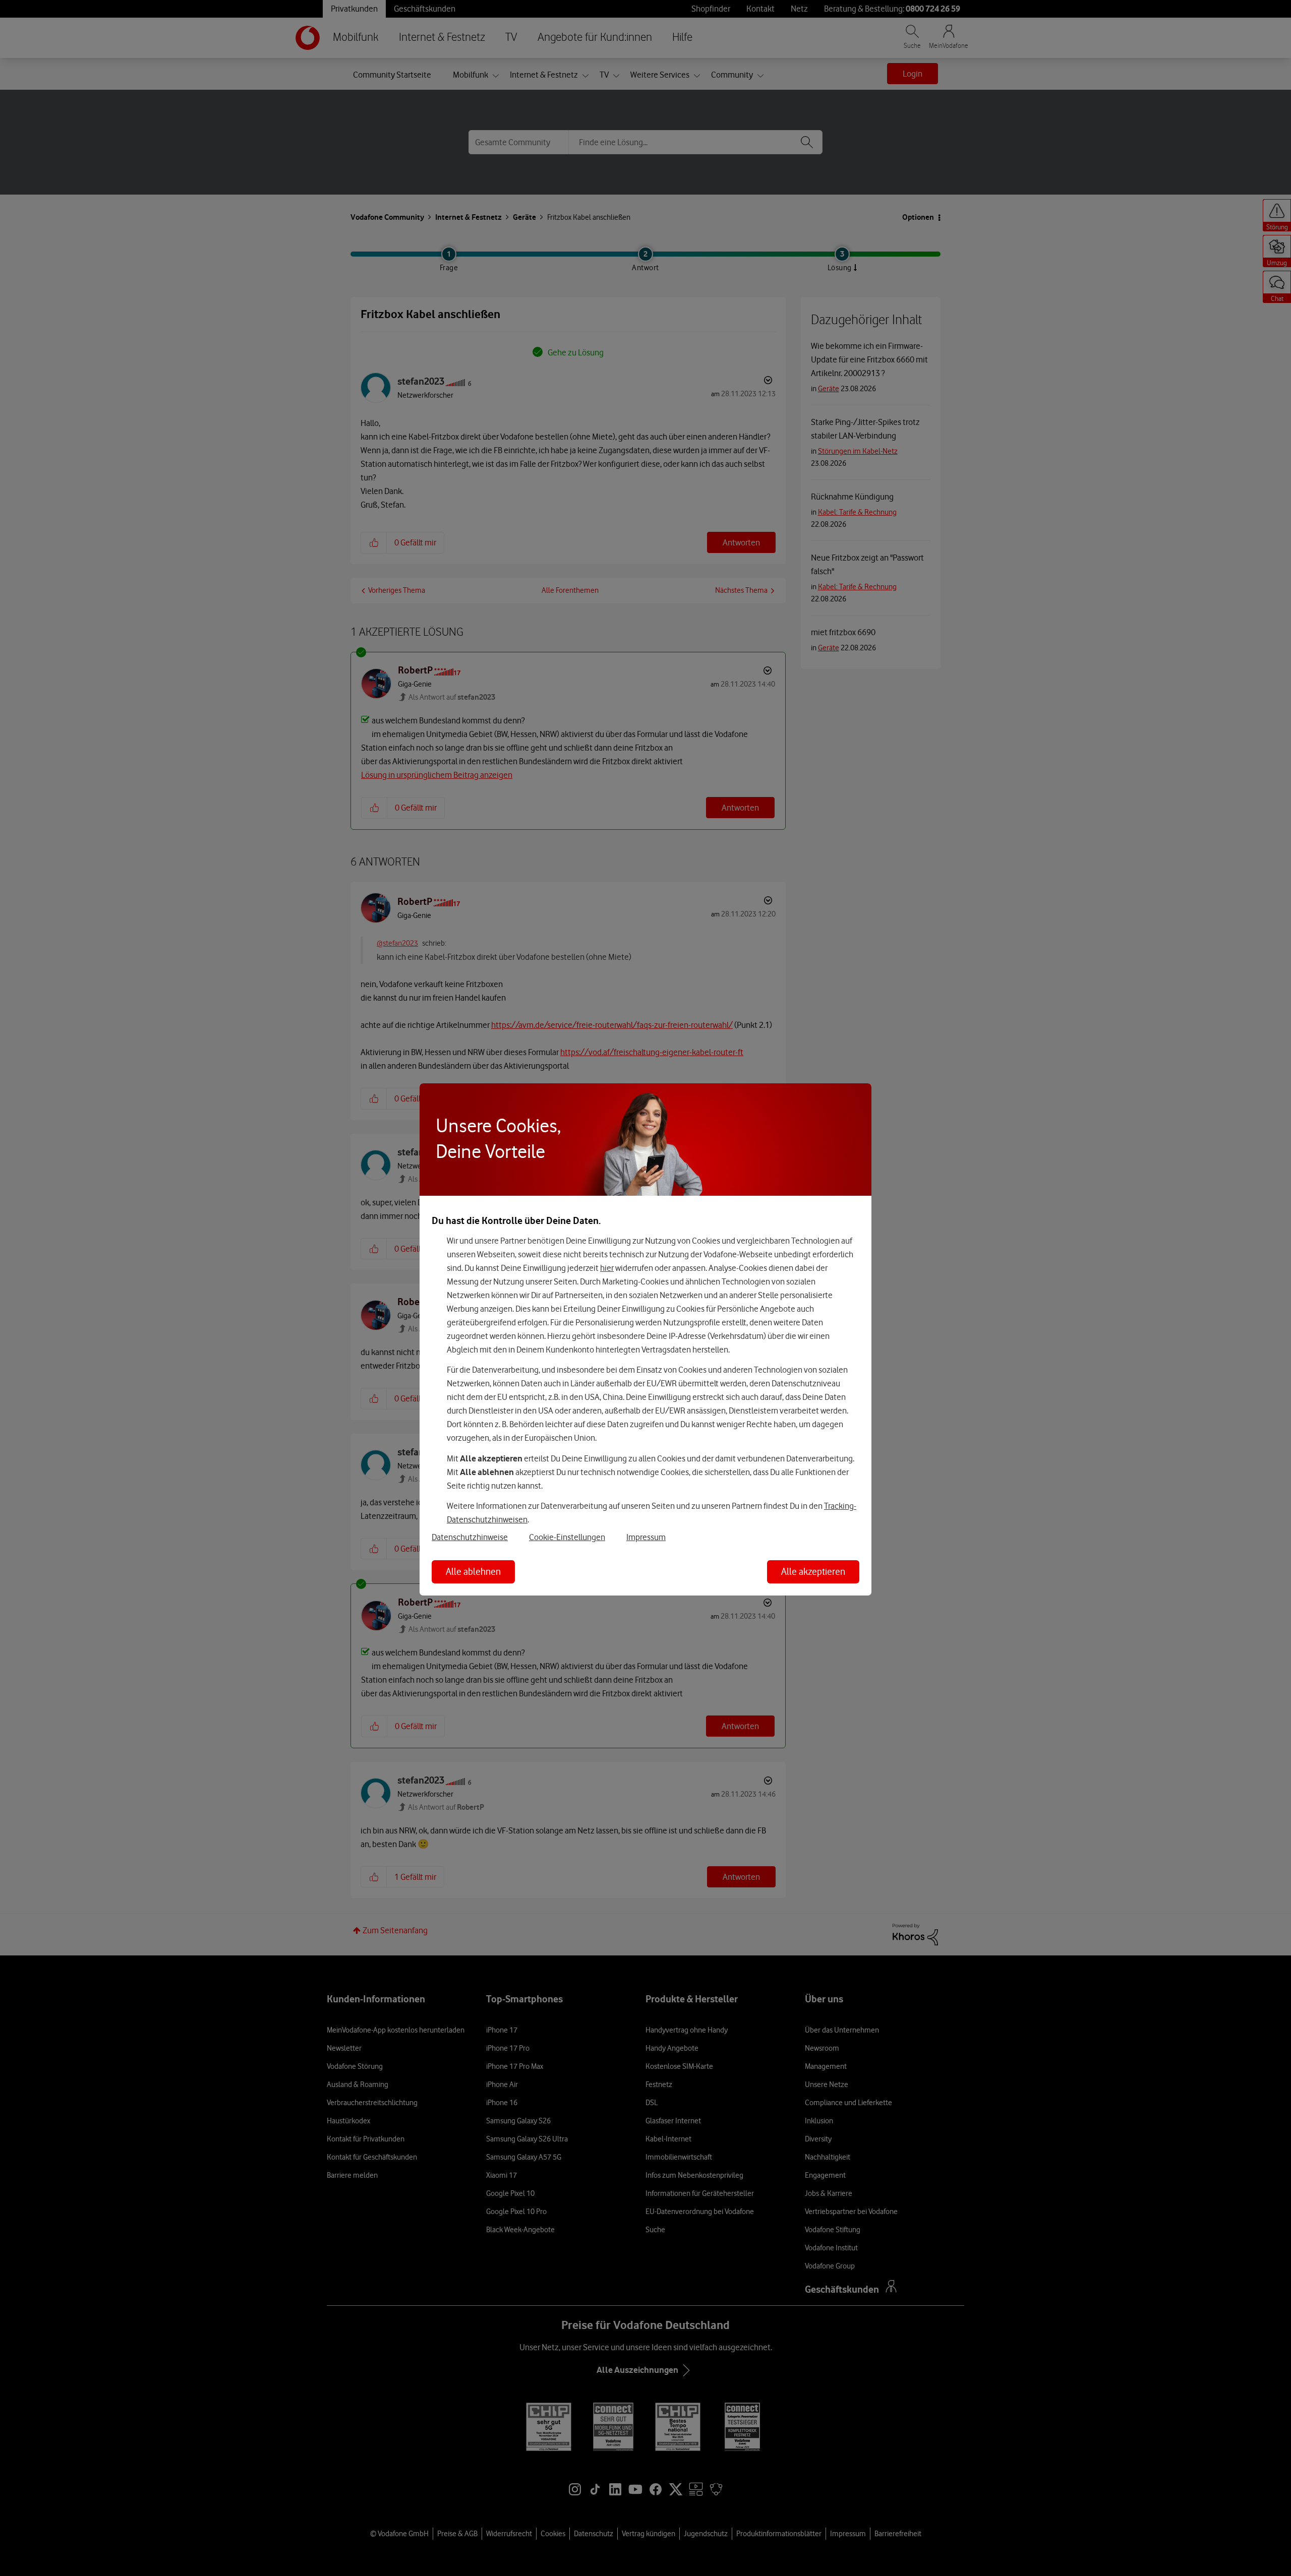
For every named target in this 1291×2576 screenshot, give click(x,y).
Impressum (646, 1537)
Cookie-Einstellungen (567, 1537)
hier (607, 1268)
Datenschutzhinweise (470, 1537)
